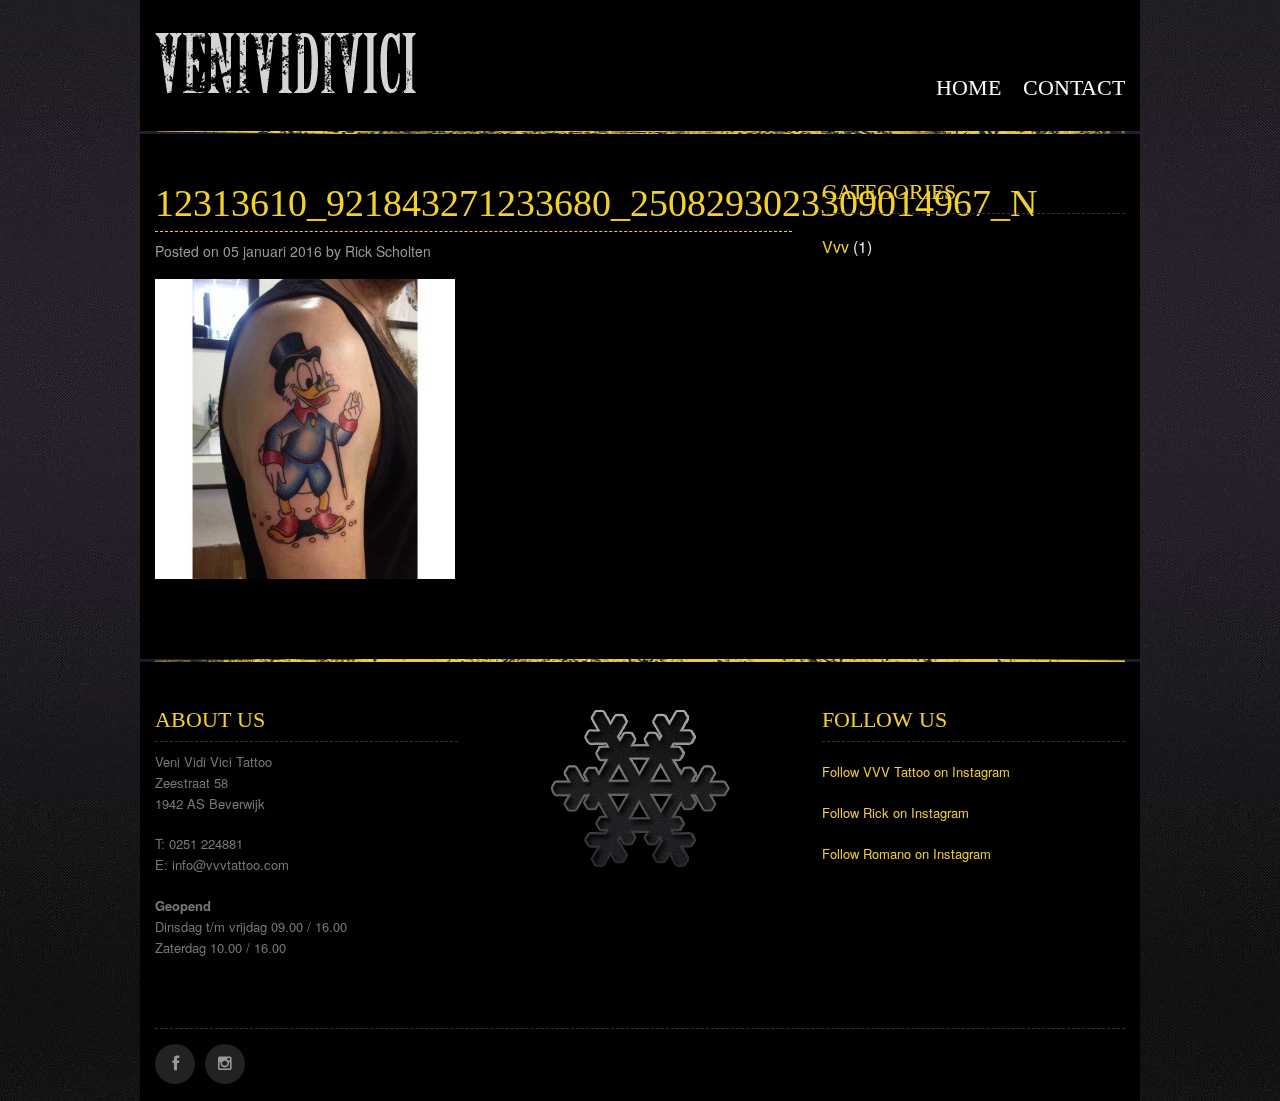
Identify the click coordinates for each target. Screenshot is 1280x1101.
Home (968, 87)
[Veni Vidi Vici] (285, 59)
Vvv (835, 246)
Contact (1074, 87)
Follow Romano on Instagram (906, 853)
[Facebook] (175, 1064)
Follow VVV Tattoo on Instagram (916, 771)
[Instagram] (225, 1064)
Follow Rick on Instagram (895, 812)
